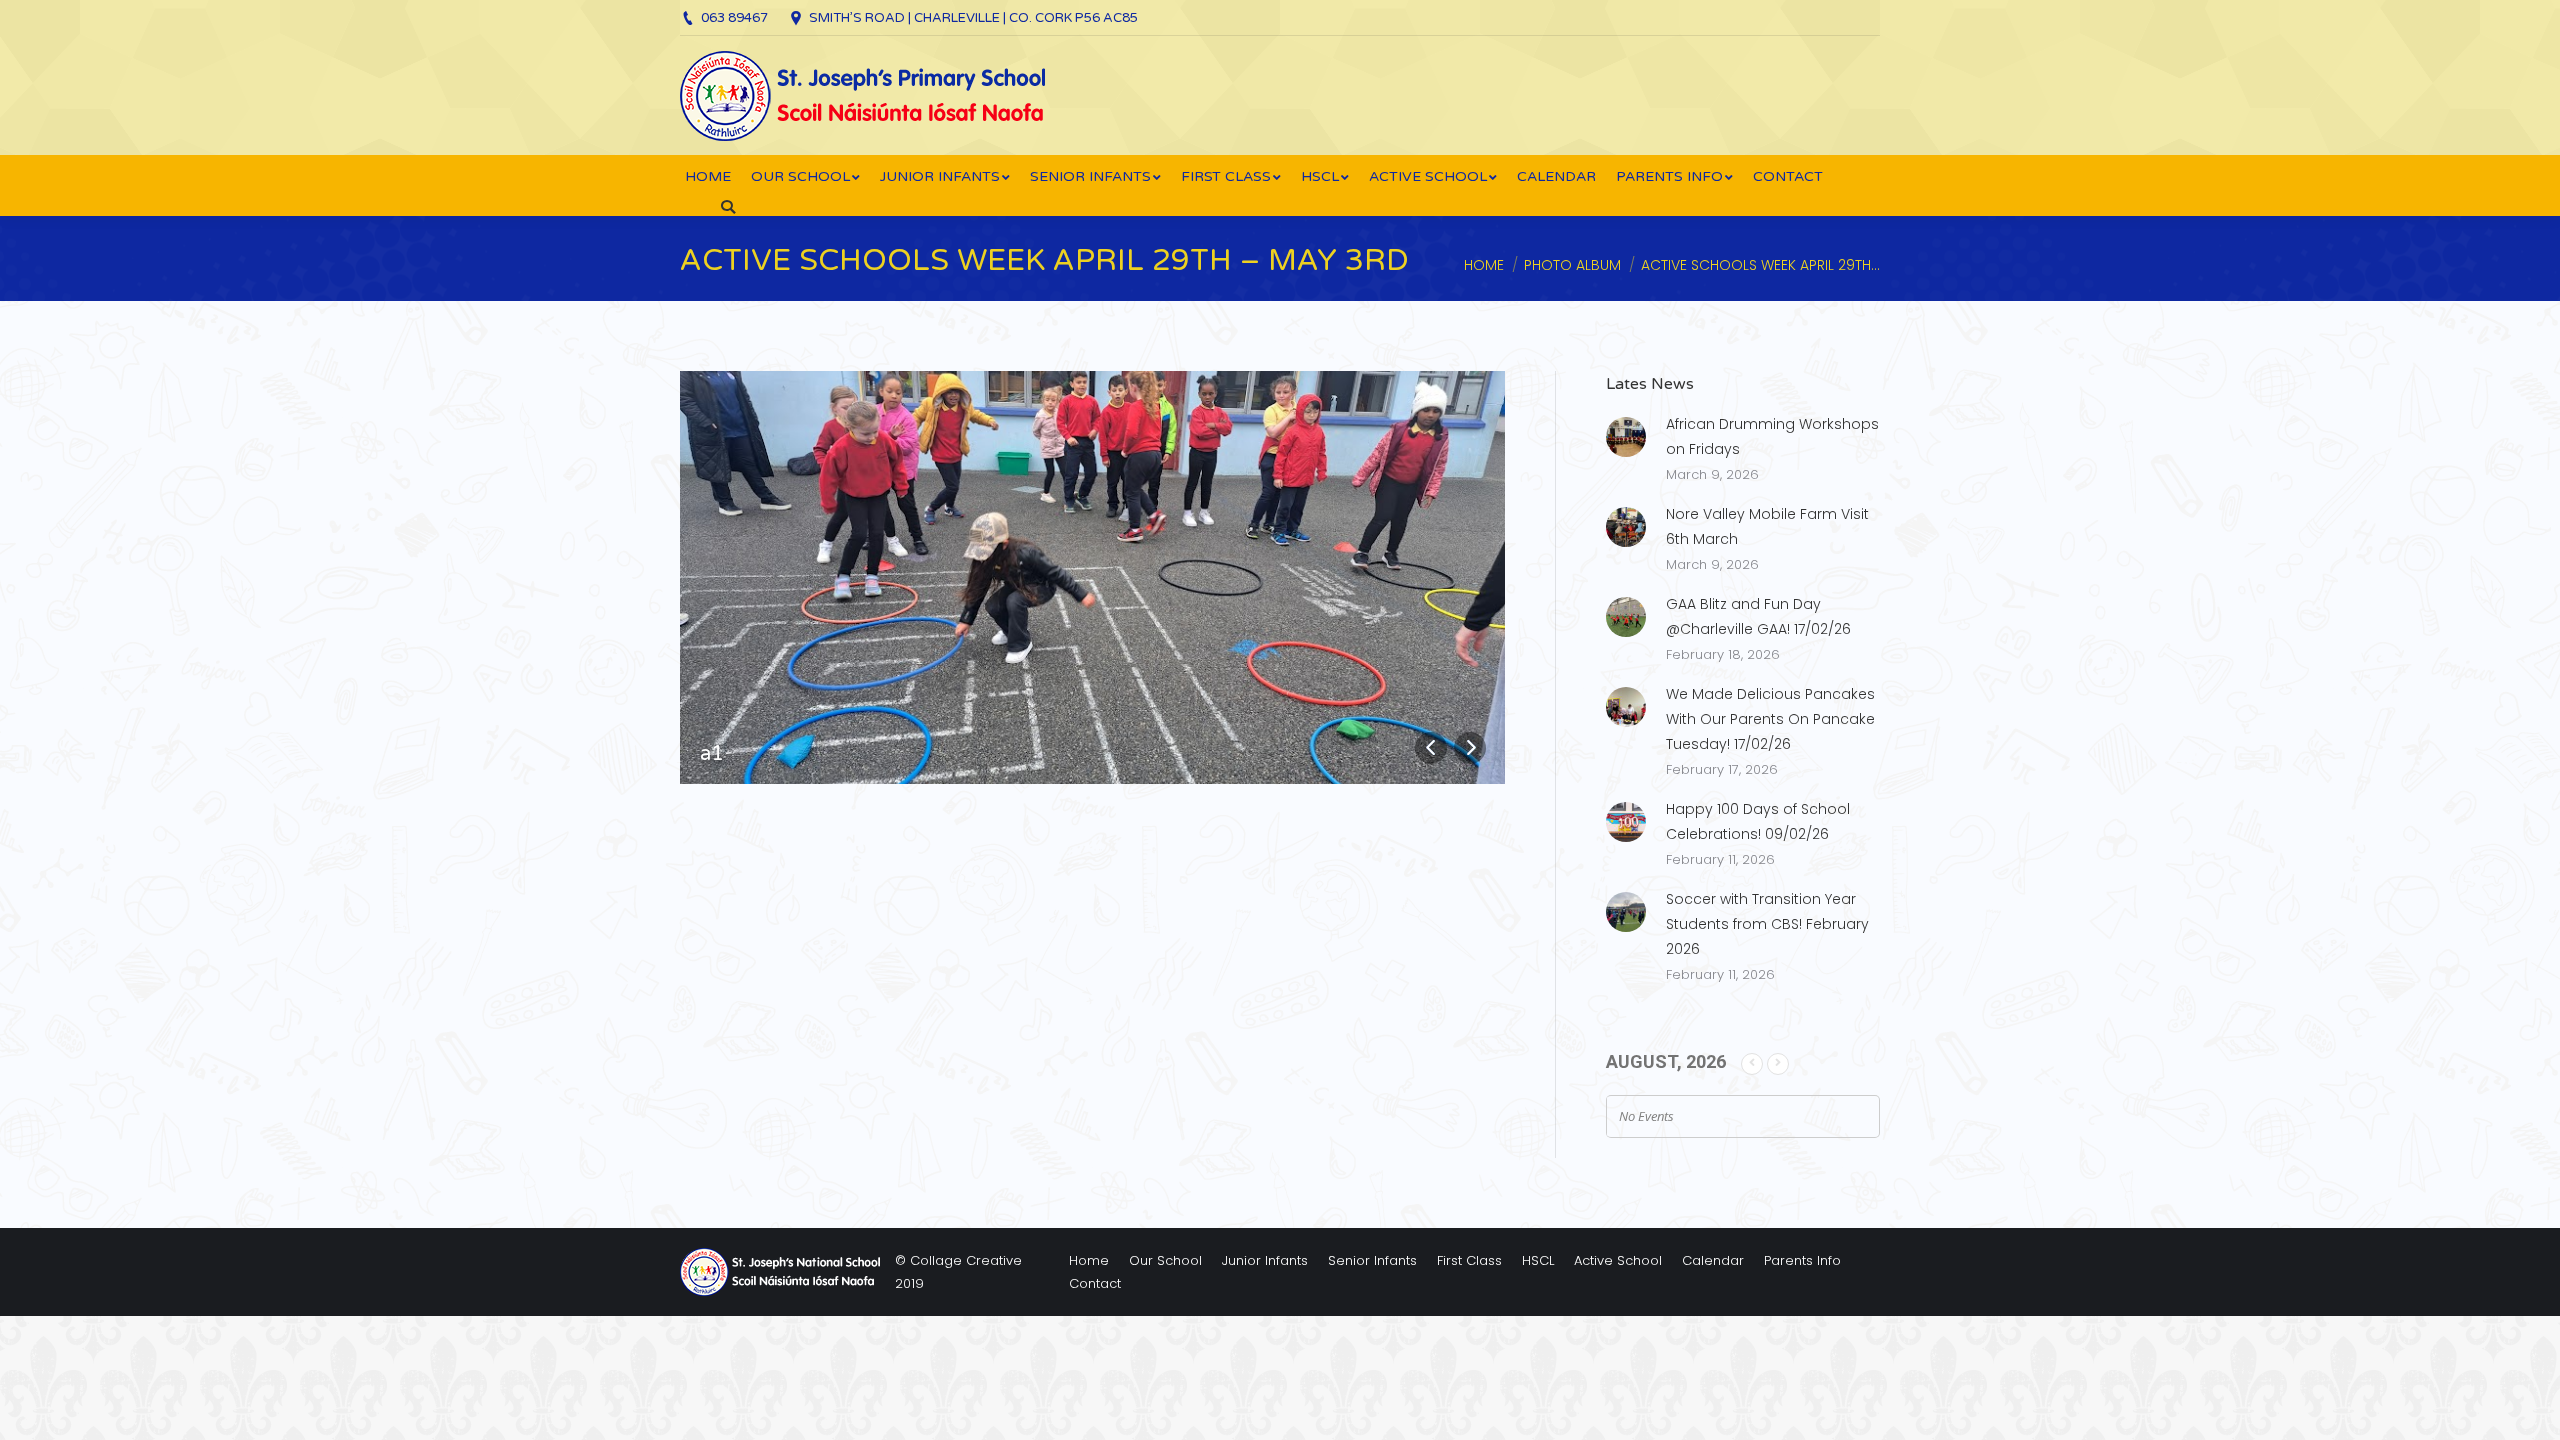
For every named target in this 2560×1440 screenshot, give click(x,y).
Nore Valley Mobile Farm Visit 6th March (1767, 526)
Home (1484, 265)
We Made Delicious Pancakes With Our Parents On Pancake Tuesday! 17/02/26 (1770, 719)
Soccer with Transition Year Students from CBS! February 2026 (1767, 924)
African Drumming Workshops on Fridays (1772, 436)
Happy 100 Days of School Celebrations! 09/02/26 (1758, 821)
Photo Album (1572, 265)
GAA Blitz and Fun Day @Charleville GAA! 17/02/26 (1758, 616)
